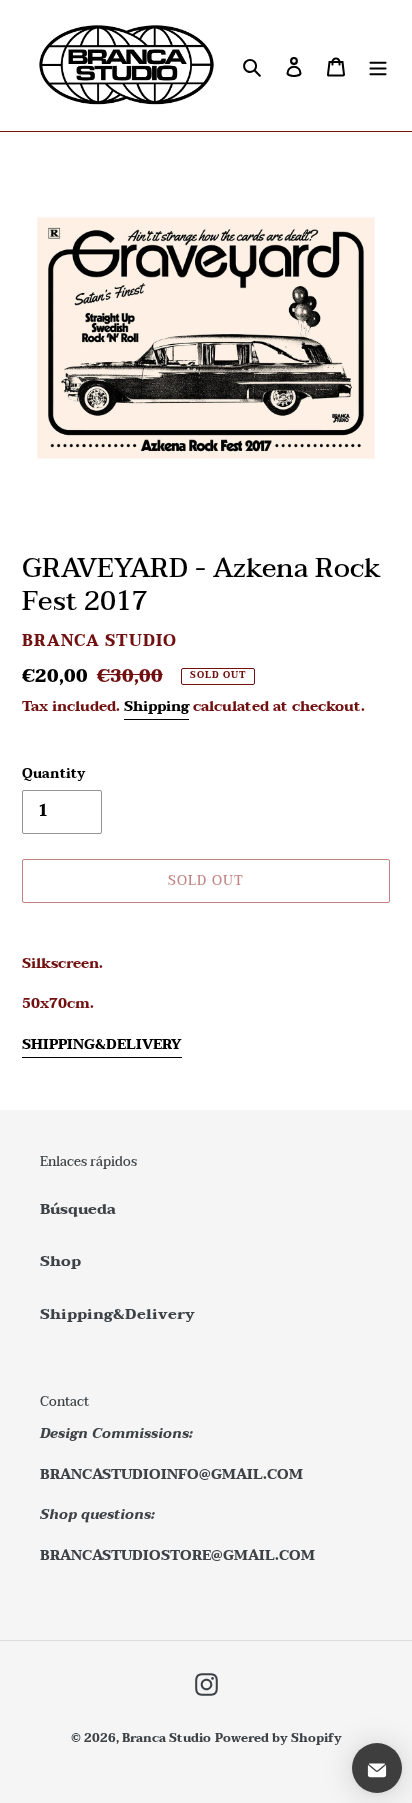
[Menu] (378, 65)
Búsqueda (78, 1209)
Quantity (53, 775)
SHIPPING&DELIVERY (102, 1044)
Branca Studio (166, 1738)
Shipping (156, 706)
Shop (60, 1261)
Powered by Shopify (278, 1738)
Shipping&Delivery (117, 1314)
